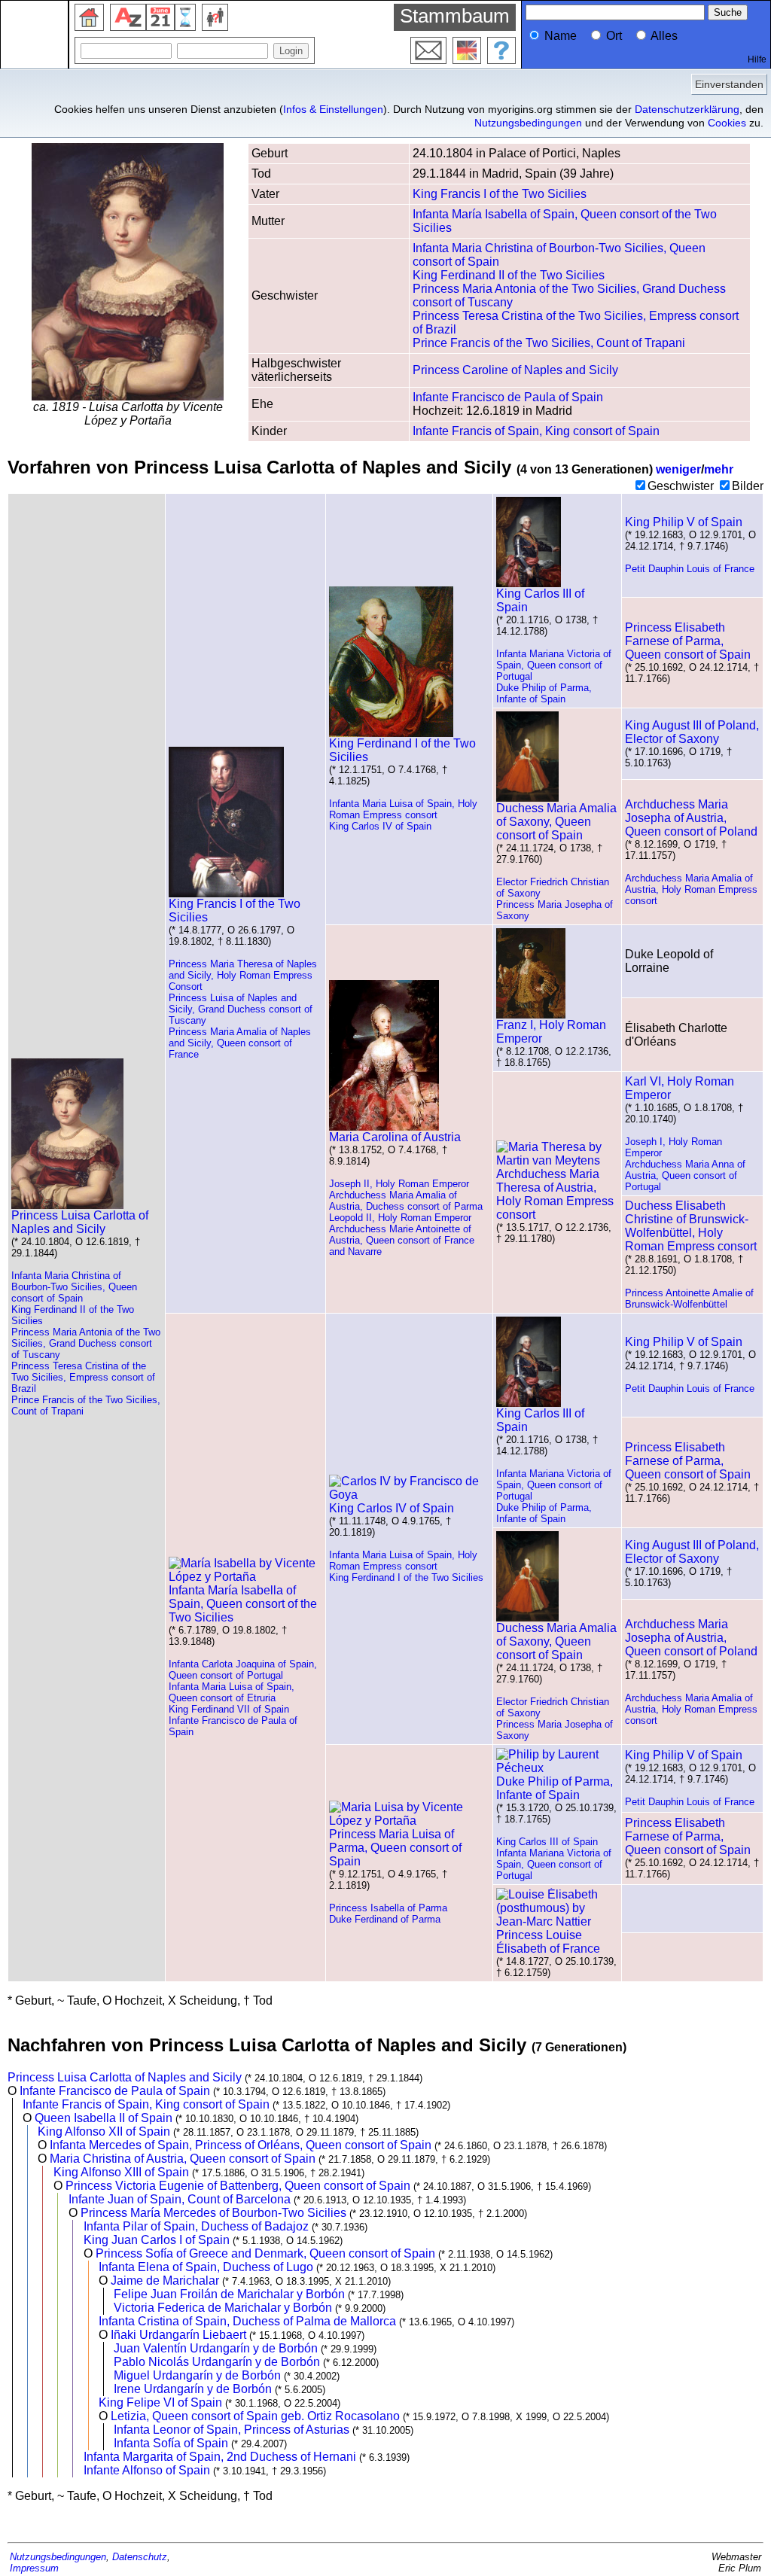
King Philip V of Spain (684, 522)
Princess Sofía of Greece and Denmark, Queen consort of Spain (265, 2253)
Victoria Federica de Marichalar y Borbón (223, 2308)
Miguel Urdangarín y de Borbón (197, 2375)
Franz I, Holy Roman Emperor (551, 1032)
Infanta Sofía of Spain (171, 2443)
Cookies (727, 123)
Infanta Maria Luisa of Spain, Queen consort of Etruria (232, 1692)
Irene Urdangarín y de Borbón (193, 2389)
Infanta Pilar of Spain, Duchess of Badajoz (196, 2226)
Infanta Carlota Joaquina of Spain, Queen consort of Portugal (243, 1670)
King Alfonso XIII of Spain (121, 2172)
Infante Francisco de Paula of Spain (508, 397)
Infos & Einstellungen (333, 109)
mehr (719, 469)
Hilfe (757, 59)
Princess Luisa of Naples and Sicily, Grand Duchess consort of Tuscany (241, 1009)
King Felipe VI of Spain (160, 2402)
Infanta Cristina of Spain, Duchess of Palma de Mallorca (247, 2321)
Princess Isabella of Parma (388, 1908)
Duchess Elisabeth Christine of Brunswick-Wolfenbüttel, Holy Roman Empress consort (691, 1226)
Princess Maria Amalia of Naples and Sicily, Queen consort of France (240, 1043)
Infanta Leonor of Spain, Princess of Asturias (232, 2430)
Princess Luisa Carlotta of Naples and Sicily (80, 1222)
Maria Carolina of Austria (395, 1137)
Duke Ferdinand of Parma (385, 1919)
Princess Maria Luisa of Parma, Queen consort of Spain (395, 1848)
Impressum (34, 2568)
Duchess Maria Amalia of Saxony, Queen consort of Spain (556, 822)
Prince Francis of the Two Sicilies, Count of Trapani (549, 343)
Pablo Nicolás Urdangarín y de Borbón (217, 2362)
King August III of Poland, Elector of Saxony (692, 732)
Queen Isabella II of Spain (104, 2118)
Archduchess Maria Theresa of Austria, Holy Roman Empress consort (555, 1194)
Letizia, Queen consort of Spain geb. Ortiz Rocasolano (255, 2416)
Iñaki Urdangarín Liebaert (178, 2335)
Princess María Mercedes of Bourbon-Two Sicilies (213, 2213)
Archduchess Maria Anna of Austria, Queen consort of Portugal (685, 1175)
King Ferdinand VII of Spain (229, 1709)
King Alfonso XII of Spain (104, 2131)
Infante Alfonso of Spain (147, 2470)
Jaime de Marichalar (165, 2281)
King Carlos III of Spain (540, 600)
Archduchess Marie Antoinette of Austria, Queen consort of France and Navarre (402, 1240)
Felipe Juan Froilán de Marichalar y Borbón (229, 2294)
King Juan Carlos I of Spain (157, 2240)
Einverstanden (729, 84)
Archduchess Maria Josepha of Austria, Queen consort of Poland (691, 818)
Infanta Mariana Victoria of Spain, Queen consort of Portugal (554, 665)
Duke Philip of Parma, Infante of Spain (544, 693)
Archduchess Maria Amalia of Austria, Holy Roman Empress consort (691, 889)
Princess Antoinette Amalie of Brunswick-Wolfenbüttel (689, 1299)
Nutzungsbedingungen (528, 123)
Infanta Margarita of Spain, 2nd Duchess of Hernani (220, 2457)
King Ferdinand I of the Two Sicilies (402, 750)
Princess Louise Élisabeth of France (548, 1942)
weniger (678, 469)
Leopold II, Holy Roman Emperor (400, 1218)
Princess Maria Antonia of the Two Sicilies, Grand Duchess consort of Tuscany (86, 1343)
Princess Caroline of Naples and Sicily (515, 370)
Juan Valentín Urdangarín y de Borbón (216, 2348)
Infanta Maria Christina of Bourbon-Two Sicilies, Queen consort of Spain (74, 1287)
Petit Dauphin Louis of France (690, 569)
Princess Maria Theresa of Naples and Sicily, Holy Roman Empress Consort (243, 975)
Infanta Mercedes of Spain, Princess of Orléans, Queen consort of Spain (241, 2145)
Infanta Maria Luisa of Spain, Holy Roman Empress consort (403, 809)
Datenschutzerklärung (687, 109)
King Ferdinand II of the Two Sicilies (509, 275)
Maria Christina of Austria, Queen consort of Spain (183, 2159)
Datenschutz (140, 2557)
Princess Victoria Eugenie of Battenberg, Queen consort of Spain (238, 2186)
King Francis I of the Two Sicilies (500, 194)
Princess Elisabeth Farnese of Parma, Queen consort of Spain (688, 641)
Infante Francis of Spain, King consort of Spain (536, 431)
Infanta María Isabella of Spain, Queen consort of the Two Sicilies (243, 1604)
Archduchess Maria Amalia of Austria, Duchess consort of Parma (406, 1201)
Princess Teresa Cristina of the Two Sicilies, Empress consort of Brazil (83, 1377)
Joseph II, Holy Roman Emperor (399, 1184)
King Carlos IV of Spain (380, 826)
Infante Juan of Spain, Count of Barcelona (180, 2199)
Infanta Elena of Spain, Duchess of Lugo (206, 2267)
